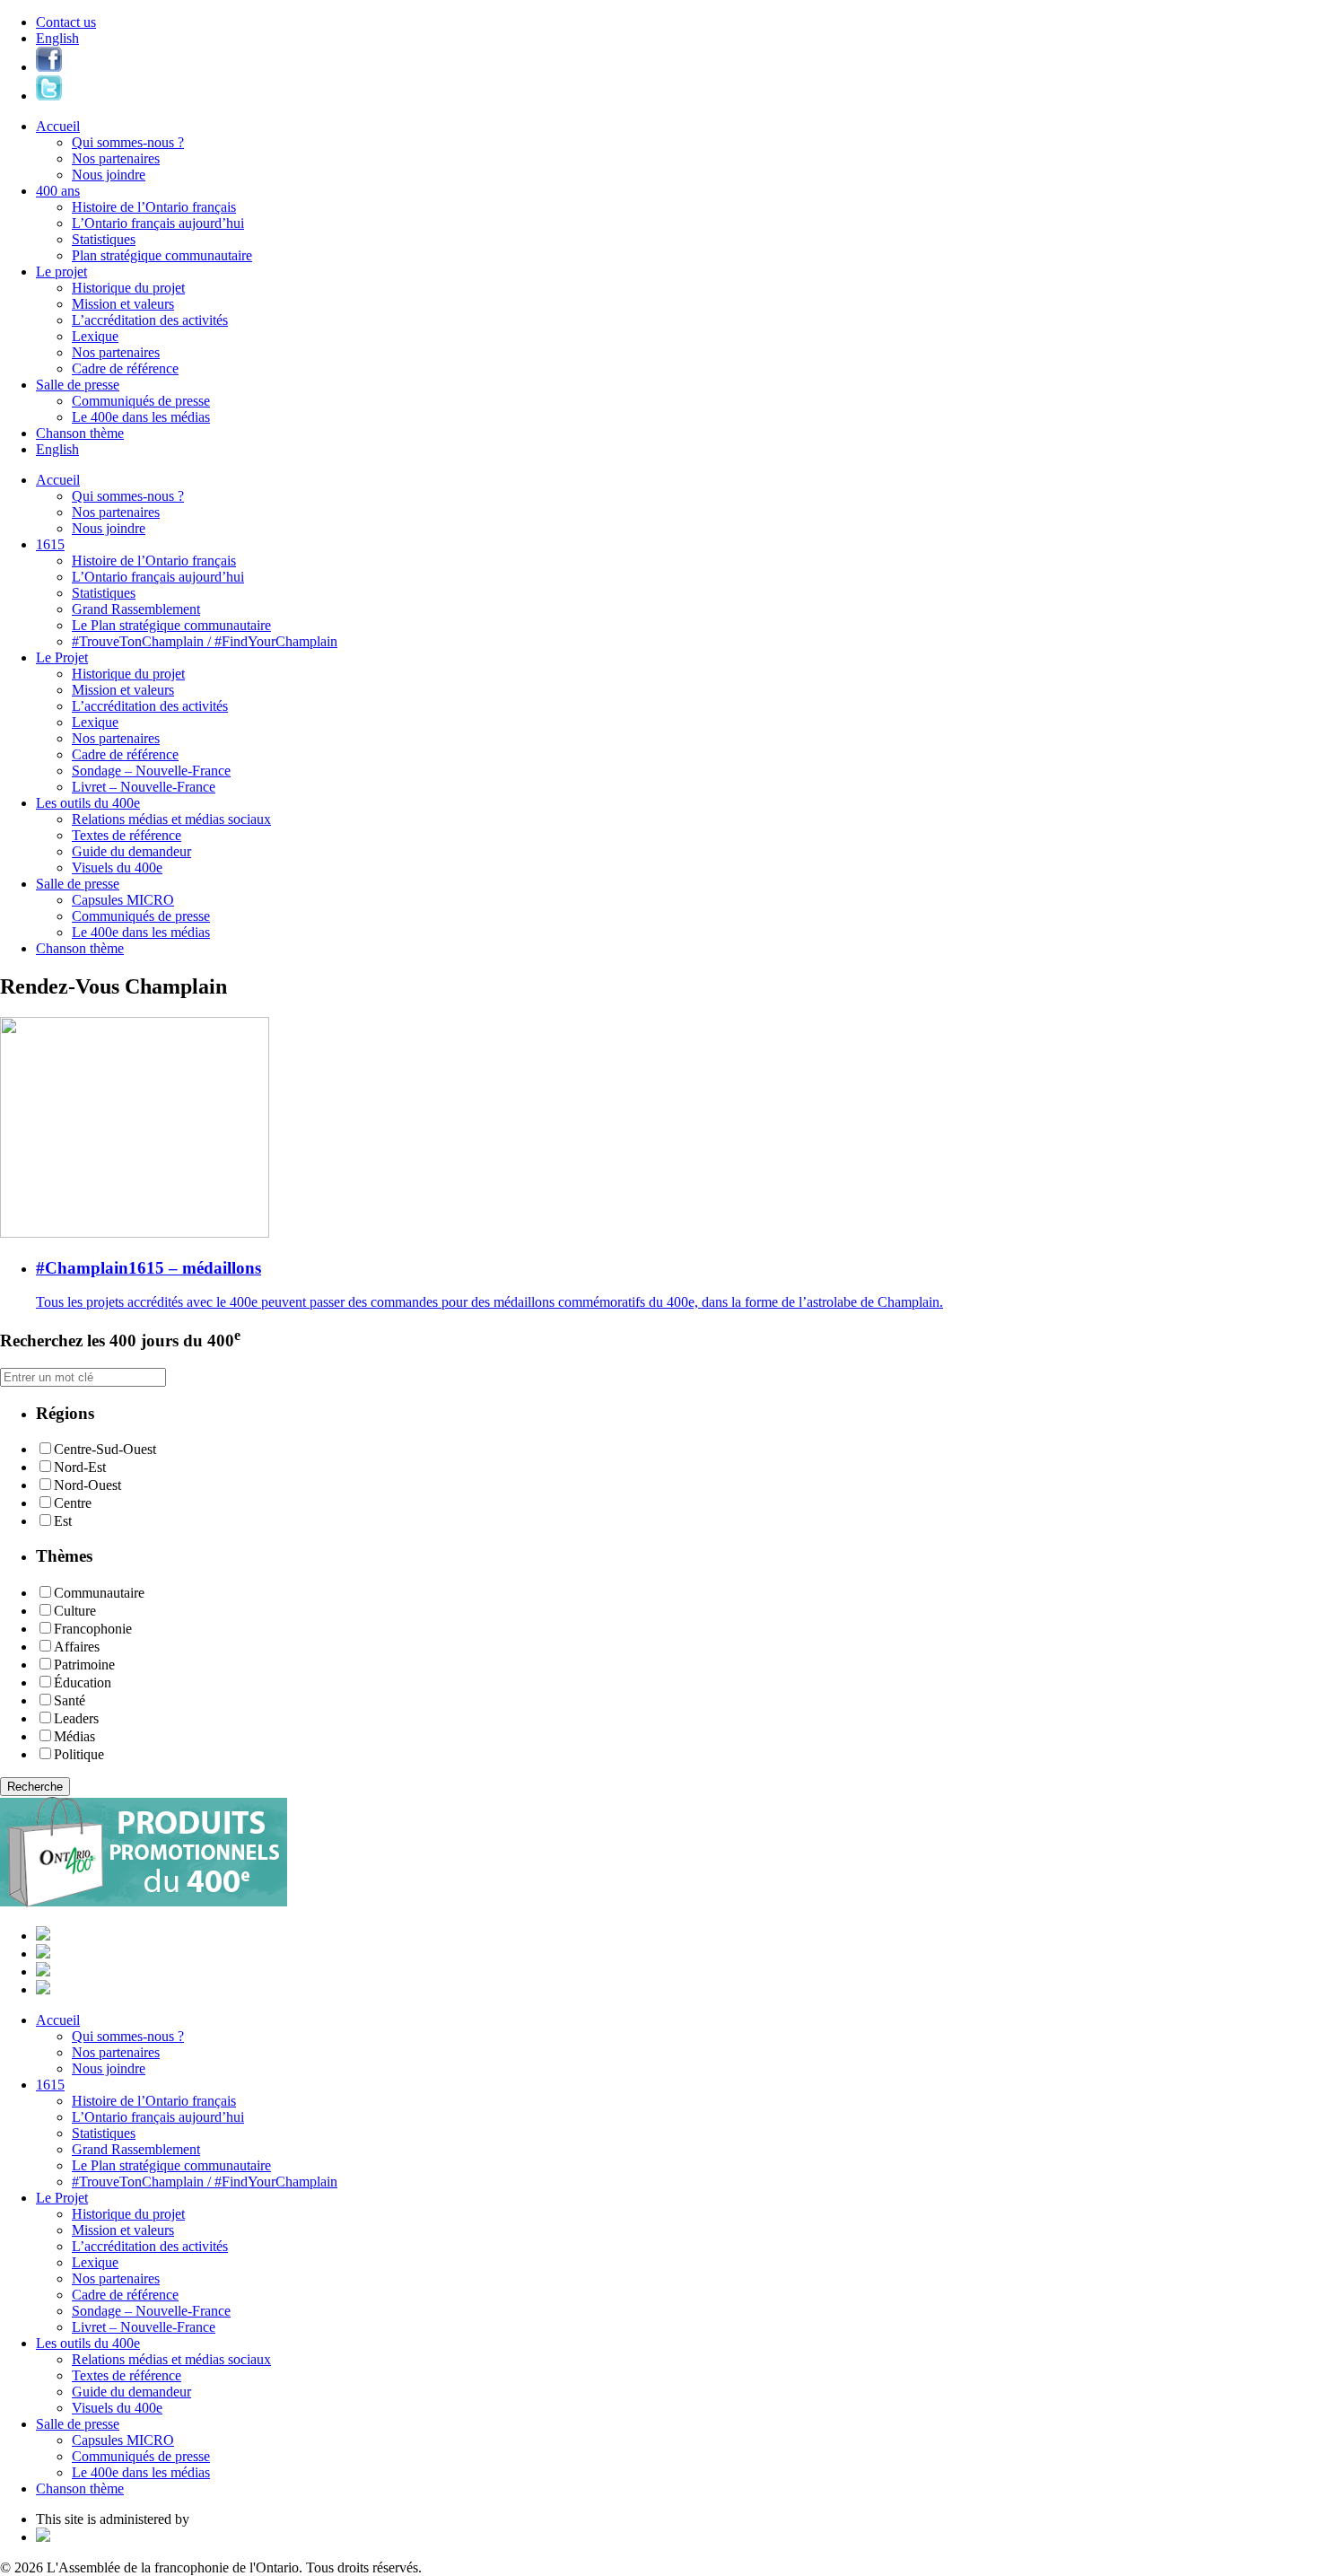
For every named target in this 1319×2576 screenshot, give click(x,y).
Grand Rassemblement (136, 609)
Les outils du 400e (88, 803)
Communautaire (99, 1593)
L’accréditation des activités (150, 320)
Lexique (95, 336)
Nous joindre (109, 175)
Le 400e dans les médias (141, 417)
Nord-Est (80, 1467)
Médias (74, 1736)
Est (63, 1521)
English (57, 38)
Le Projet (62, 657)
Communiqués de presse (141, 401)
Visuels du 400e (117, 867)
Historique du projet (128, 288)
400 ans (58, 191)
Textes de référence (127, 835)
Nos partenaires (116, 158)
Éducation (83, 1682)
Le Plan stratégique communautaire (171, 625)
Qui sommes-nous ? (128, 142)
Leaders (76, 1718)
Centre (73, 1503)
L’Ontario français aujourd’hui (158, 223)
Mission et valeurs (123, 304)
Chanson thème (80, 433)
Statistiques (104, 239)
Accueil (58, 126)
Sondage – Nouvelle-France (151, 771)
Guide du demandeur (131, 851)
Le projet (61, 272)
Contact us (66, 22)
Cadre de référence (125, 368)
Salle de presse (78, 385)
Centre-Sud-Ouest (105, 1449)
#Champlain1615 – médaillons (148, 1268)
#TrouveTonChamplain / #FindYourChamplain (205, 641)
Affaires (77, 1647)
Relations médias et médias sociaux (171, 819)
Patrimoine (84, 1665)
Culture (75, 1611)
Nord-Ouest (87, 1485)
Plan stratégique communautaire (162, 255)
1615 (50, 544)
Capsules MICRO (123, 900)
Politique (79, 1754)
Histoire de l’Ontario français (154, 207)
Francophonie (93, 1629)
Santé (70, 1700)
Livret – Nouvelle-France (144, 787)
